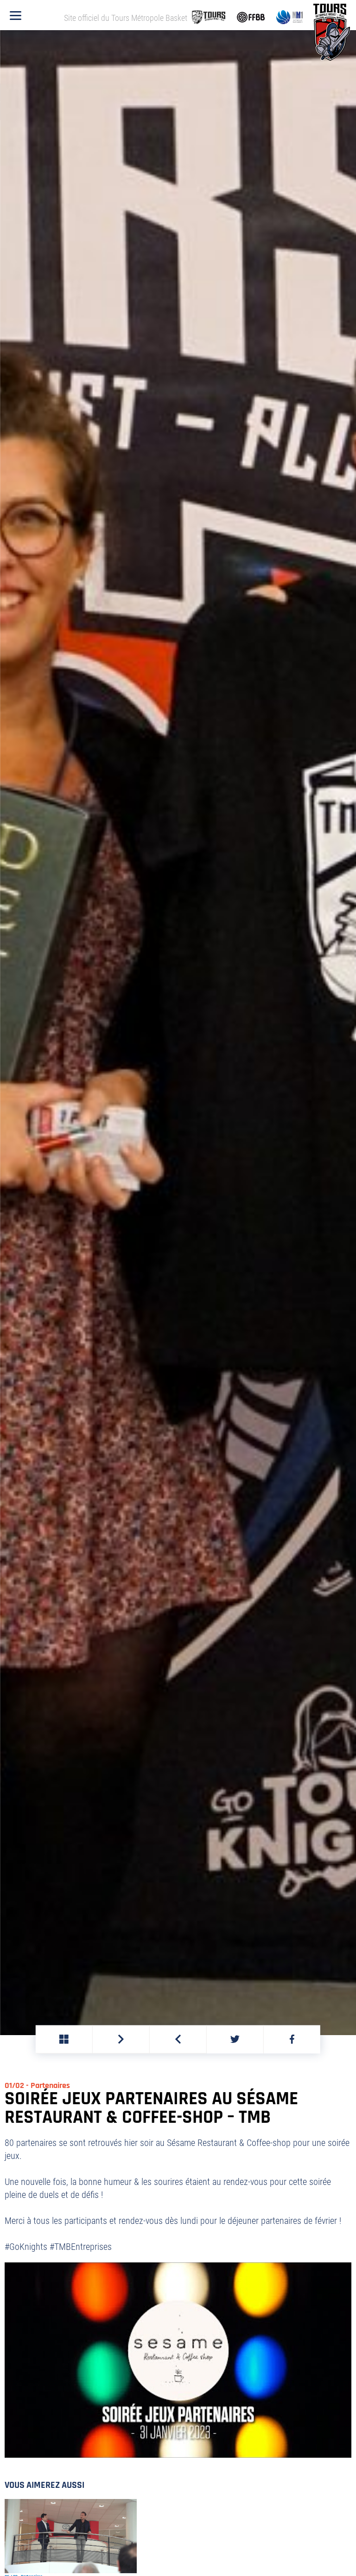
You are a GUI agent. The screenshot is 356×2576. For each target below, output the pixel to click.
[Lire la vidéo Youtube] (178, 2360)
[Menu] (16, 16)
